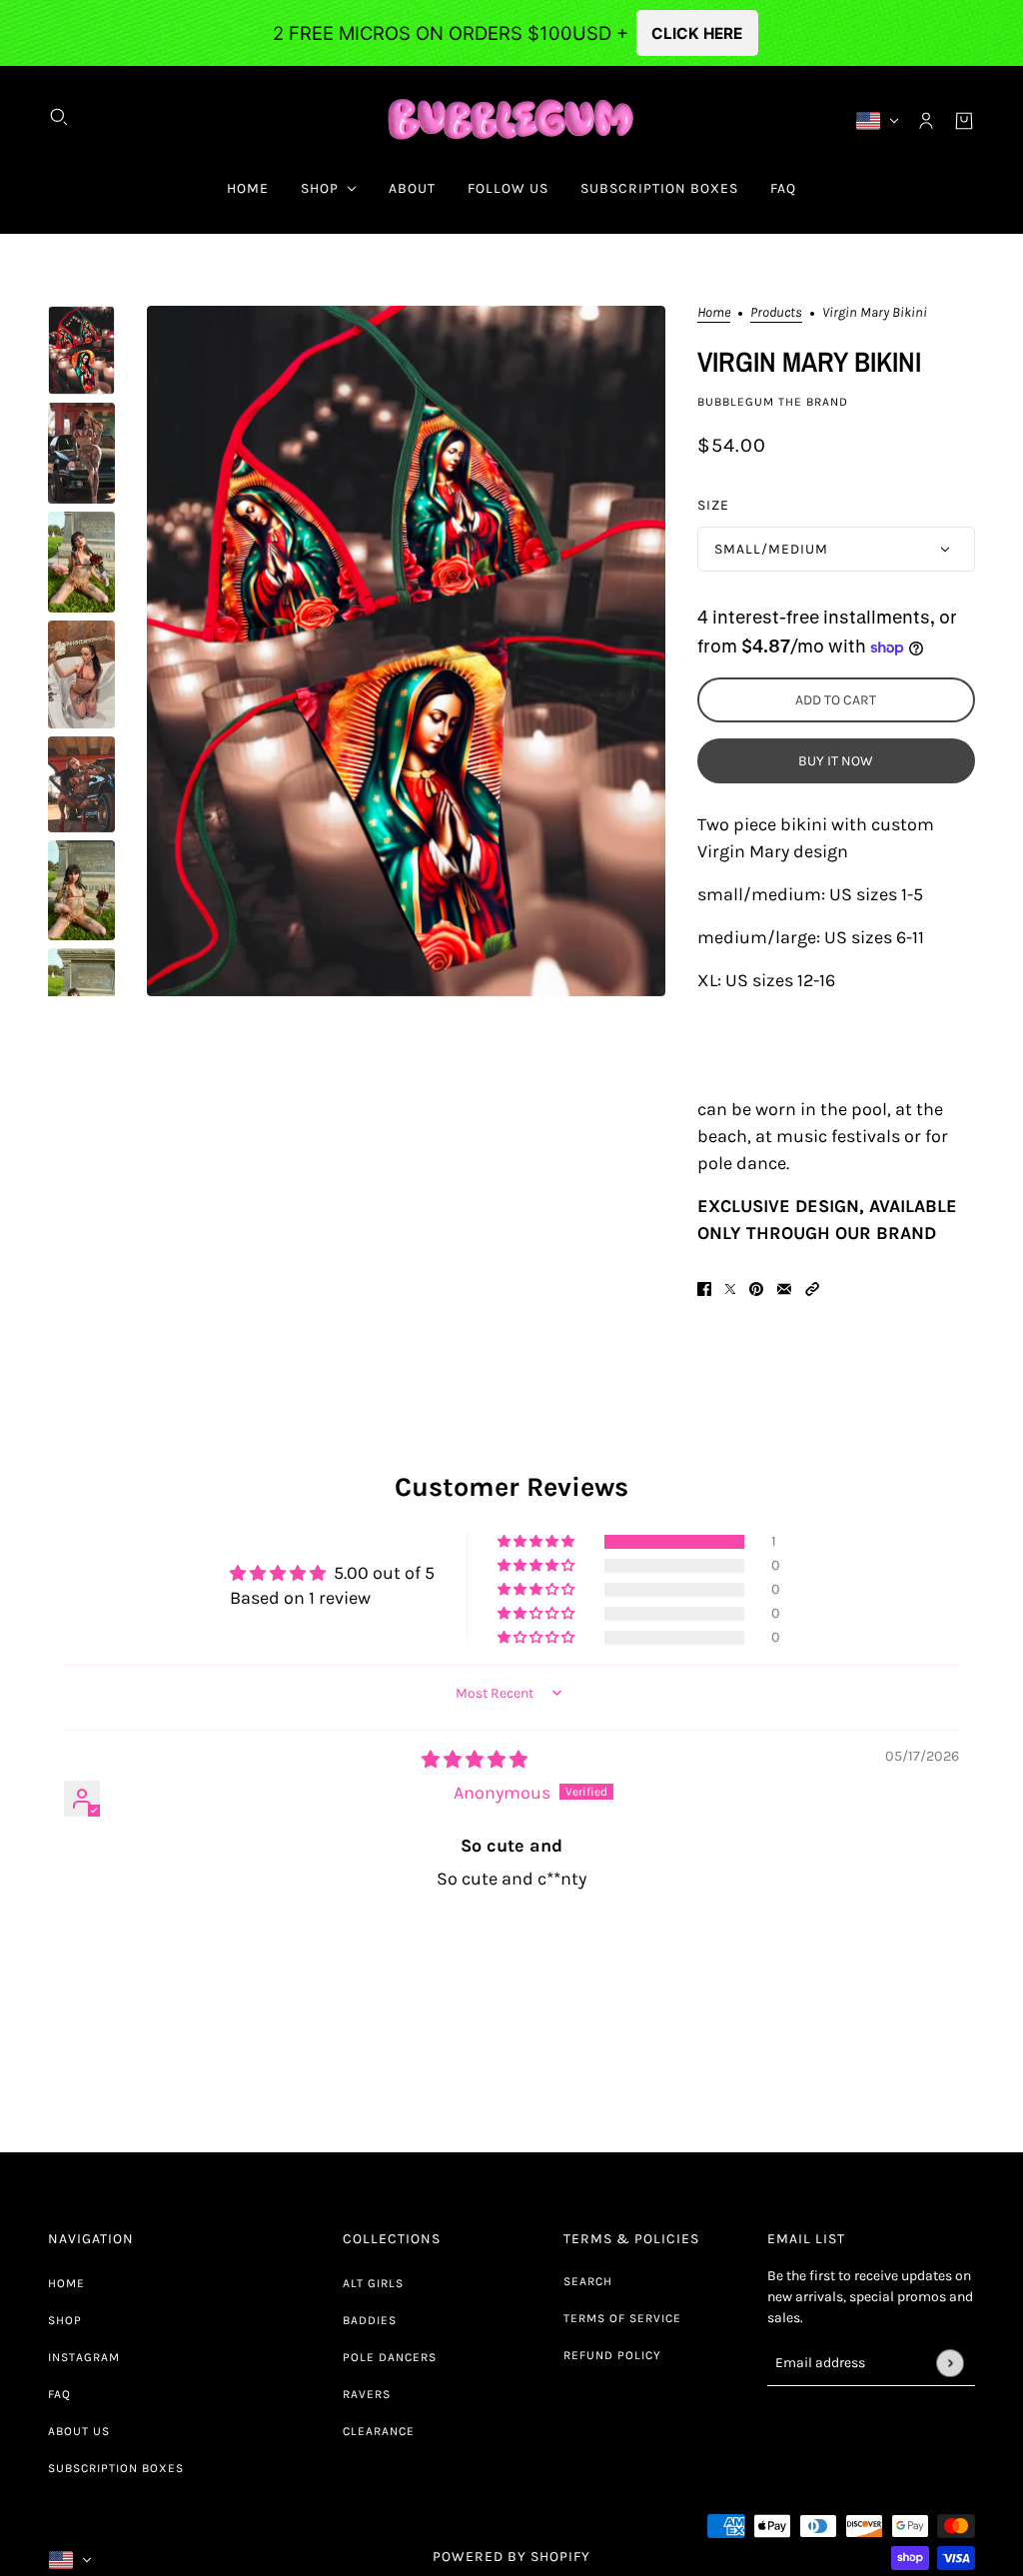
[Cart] (964, 121)
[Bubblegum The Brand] (512, 120)
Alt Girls (373, 2283)
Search (588, 2281)
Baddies (370, 2320)
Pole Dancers (390, 2357)
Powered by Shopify (511, 2557)
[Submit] (950, 2363)
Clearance (379, 2431)
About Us (79, 2431)
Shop (65, 2320)
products (776, 313)
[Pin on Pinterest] (756, 1288)
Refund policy (612, 2355)
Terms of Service (622, 2318)
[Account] (926, 121)
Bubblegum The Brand (773, 402)
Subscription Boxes (116, 2468)
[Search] (59, 117)
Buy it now (836, 761)
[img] (475, 1760)
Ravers (367, 2394)
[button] (812, 1288)
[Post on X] (730, 1288)
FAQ (59, 2394)
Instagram (84, 2357)
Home (714, 313)
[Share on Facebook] (704, 1288)
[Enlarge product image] (406, 651)
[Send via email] (784, 1288)
